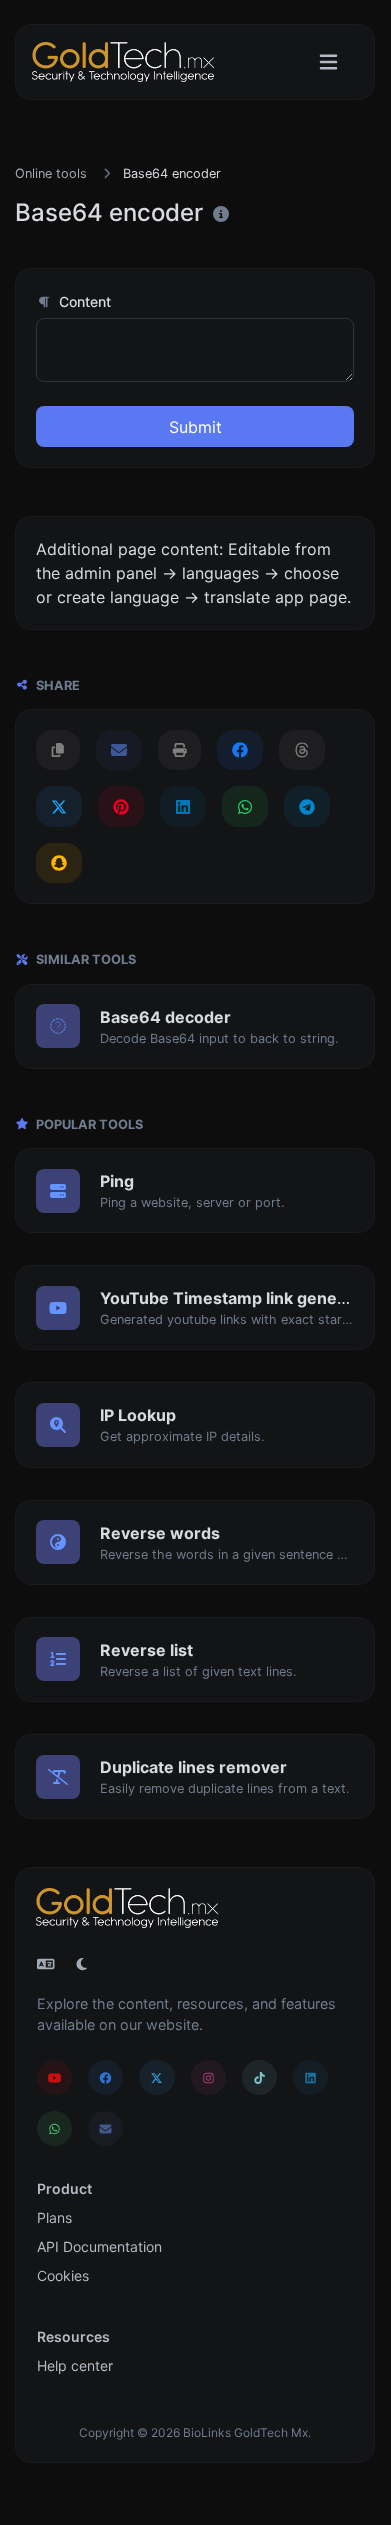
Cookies (63, 2275)
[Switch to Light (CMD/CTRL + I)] (82, 1964)
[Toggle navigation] (328, 62)
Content (83, 301)
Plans (54, 2217)
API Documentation (99, 2246)
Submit (195, 427)
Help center (75, 2365)
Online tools (51, 173)
